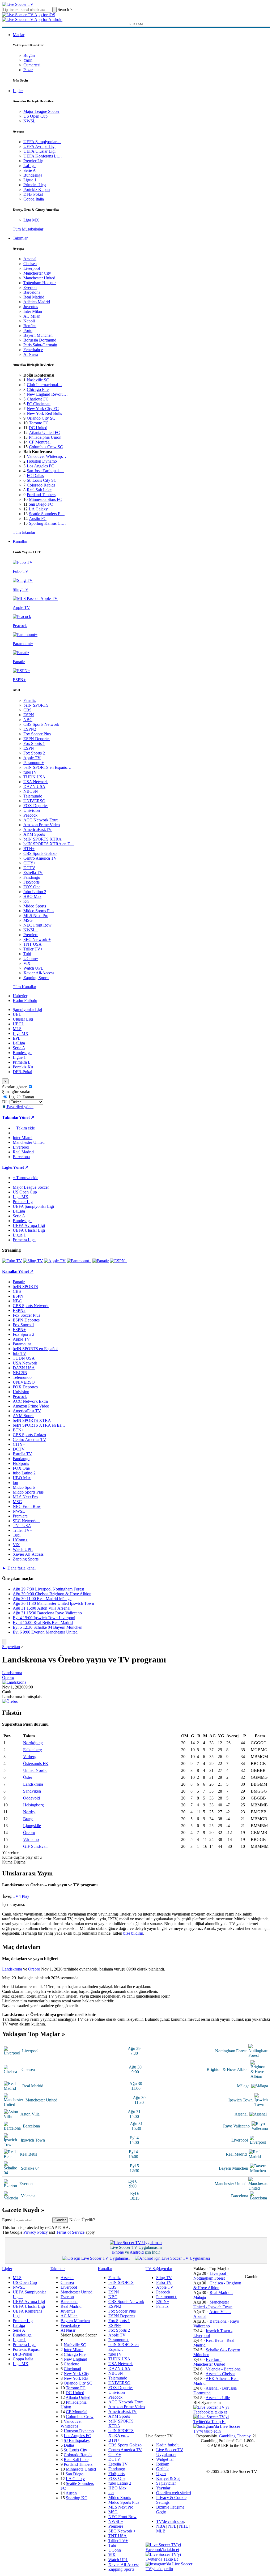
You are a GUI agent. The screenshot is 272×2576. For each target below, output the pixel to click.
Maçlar (19, 35)
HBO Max (32, 896)
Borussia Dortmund (40, 340)
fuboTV (30, 772)
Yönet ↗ (27, 1117)
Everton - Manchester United (209, 2362)
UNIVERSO (34, 801)
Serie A (30, 170)
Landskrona (12, 1673)
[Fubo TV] (12, 1261)
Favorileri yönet (20, 1107)
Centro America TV (40, 858)
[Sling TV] (33, 1261)
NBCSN (31, 791)
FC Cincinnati (39, 404)
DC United (38, 428)
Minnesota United (81, 2469)
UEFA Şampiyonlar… (42, 142)
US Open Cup (35, 116)
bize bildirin (133, 1933)
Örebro (8, 1677)
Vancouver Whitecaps (71, 2424)
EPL (17, 1038)
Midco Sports (35, 906)
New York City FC (43, 409)
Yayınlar (163, 2488)
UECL (18, 1024)
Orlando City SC (41, 418)
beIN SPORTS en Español (35, 1349)
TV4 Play (21, 1896)
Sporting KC (77, 2498)
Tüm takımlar (24, 532)
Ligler (18, 91)
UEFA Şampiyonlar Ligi (33, 1206)
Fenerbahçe (33, 350)
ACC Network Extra (41, 820)
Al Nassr (31, 354)
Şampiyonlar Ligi (27, 1010)
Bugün (29, 55)
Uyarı (161, 2474)
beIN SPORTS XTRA (42, 839)
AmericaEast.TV (38, 829)
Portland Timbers (41, 495)
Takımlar (20, 238)
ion (26, 901)
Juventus (31, 307)
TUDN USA (34, 777)
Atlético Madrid (37, 302)
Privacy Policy (36, 2232)
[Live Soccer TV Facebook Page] (217, 2412)
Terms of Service (70, 2232)
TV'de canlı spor (170, 2521)
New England (75, 2359)
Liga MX (31, 220)
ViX (27, 963)
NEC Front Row (37, 925)
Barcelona (32, 292)
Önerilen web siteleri (174, 2493)
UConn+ (31, 959)
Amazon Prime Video (42, 825)
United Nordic (35, 1770)
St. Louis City (75, 2450)
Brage (28, 1819)
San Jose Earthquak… (45, 471)
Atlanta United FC (44, 432)
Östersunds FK (36, 1763)
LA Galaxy (38, 509)
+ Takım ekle (24, 1128)
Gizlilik (162, 2469)
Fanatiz (29, 700)
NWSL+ (31, 930)
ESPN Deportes (37, 739)
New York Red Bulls (44, 413)
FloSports (31, 882)
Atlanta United (78, 2397)
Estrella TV (33, 873)
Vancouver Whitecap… (46, 456)
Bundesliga (33, 175)
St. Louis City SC (42, 480)
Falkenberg (33, 1750)
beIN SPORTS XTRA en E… (49, 844)
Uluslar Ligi (23, 1019)
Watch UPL (33, 968)
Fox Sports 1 (34, 743)
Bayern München (38, 335)
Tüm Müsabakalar (28, 229)
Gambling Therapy (235, 2436)
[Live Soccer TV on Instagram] (217, 2431)
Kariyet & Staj (168, 2478)
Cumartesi (32, 65)
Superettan (11, 1647)
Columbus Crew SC (46, 447)
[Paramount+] (79, 1261)
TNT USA (33, 944)
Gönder (60, 2220)
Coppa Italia (34, 199)
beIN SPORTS (36, 705)
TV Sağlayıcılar (159, 2269)
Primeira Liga (35, 185)
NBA (161, 2526)
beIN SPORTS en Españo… (47, 767)
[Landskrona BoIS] (14, 1682)
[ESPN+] (119, 1261)
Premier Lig (33, 161)
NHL (183, 2526)
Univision (32, 810)
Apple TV (32, 758)
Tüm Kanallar (24, 987)
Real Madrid (34, 297)
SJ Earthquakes (77, 2440)
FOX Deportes (36, 806)
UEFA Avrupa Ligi (39, 146)
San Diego (75, 2474)
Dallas (69, 2445)
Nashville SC (38, 380)
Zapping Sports (36, 978)
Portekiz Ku (23, 1067)
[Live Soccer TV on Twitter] (217, 2422)
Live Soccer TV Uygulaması (170, 2452)
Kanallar (20, 541)
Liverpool (32, 268)
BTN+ (29, 849)
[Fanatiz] (101, 1261)
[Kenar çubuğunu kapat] (4, 1642)
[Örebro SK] (10, 1701)
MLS (17, 1029)
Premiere (31, 935)
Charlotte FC (38, 399)
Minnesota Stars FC (46, 499)
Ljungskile (32, 1826)
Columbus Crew (80, 2417)
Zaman (28, 1097)
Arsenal (30, 259)
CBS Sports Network (41, 724)
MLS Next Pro (36, 916)
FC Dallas (35, 475)
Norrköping (33, 1743)
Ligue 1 (30, 180)
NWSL (29, 121)
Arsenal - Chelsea (220, 2374)
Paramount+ (34, 763)
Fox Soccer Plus (37, 734)
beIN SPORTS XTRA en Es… (39, 1425)
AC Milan (32, 316)
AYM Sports (34, 834)
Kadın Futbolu (25, 1001)
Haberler (20, 996)
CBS (27, 710)
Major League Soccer (41, 111)
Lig (11, 1097)
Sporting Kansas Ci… (47, 523)
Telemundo (33, 796)
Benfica (30, 326)
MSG (28, 920)
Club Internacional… (44, 385)
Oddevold (31, 1798)
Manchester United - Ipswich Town (213, 2304)
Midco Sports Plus (39, 911)
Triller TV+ (33, 949)
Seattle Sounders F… (47, 514)
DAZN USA (34, 786)
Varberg (30, 1757)
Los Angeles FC (41, 466)
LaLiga (29, 166)
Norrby (29, 1812)
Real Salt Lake (39, 490)
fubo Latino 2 (35, 892)
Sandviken (32, 1791)
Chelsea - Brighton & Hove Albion (217, 2285)
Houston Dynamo (42, 461)
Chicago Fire (38, 389)
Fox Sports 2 (34, 753)
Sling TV (164, 2278)
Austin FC (38, 519)
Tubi (27, 954)
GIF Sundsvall (35, 1846)
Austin (71, 2493)
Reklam (163, 2464)
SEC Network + (37, 939)
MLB (161, 2531)
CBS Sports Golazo (40, 853)
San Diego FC (41, 504)
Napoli (29, 321)
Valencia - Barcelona (223, 2369)
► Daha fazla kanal (19, 1568)
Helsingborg (33, 1805)
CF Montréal (40, 442)
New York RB (76, 2378)
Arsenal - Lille (218, 2398)
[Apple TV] (55, 1261)
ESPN (29, 715)
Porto (28, 330)
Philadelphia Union (45, 437)
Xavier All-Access (39, 973)
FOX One (32, 887)
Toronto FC (39, 423)
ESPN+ (30, 748)
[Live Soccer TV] (18, 4)
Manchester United (39, 278)
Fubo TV (164, 2282)
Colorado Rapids (41, 485)
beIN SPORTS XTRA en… (121, 2433)
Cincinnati (72, 2369)
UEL (17, 1014)
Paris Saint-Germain (40, 345)
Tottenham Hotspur (40, 283)
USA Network (36, 782)
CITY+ (30, 863)
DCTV (29, 868)
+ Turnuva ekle (25, 1178)
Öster (28, 1777)
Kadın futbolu (168, 2445)
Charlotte (71, 2364)
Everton (30, 287)
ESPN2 (30, 729)
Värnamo (31, 1839)
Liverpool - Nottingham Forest (211, 2276)
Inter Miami (74, 2350)
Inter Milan (33, 311)
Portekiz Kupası (37, 189)
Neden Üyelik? (82, 2220)
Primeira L (22, 1062)
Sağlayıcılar (166, 2483)
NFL (172, 2526)
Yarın (28, 60)
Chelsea (30, 264)
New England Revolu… (47, 394)
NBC (28, 720)
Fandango (32, 877)
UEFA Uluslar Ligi (39, 151)
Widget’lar (165, 2459)
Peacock (30, 815)
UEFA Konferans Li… (43, 156)
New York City (76, 2374)
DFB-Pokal (33, 194)
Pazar (28, 70)
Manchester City (37, 273)
